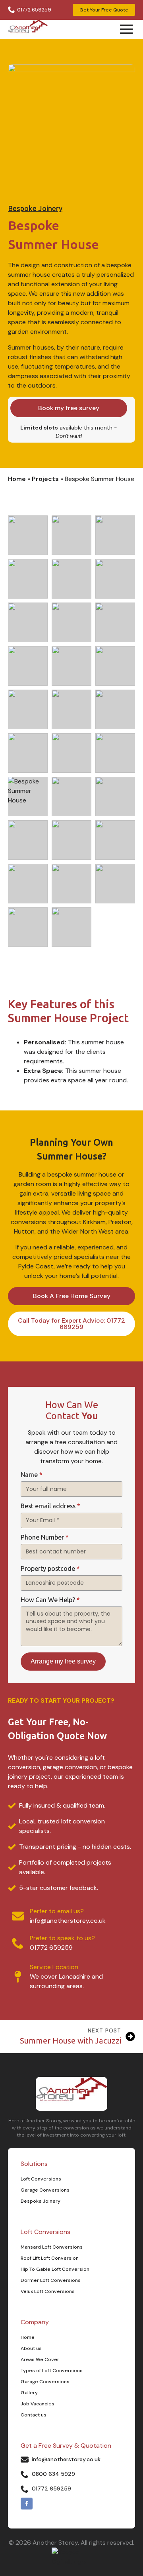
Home (17, 479)
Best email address (50, 1506)
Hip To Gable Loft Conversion (55, 2269)
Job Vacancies (38, 2404)
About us (31, 2348)
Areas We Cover (40, 2359)
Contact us (34, 2415)
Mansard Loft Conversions (52, 2247)
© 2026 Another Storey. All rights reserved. (71, 2543)
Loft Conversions (41, 2179)
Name (32, 1475)
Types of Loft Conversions (52, 2371)
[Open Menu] (126, 29)
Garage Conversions (45, 2190)
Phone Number (45, 1538)
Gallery (29, 2393)
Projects (45, 479)
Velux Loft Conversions (48, 2291)
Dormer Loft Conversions (51, 2280)
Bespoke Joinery (35, 209)
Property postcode (50, 1569)
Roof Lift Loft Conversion (50, 2258)
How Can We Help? (50, 1600)
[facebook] (27, 2504)
